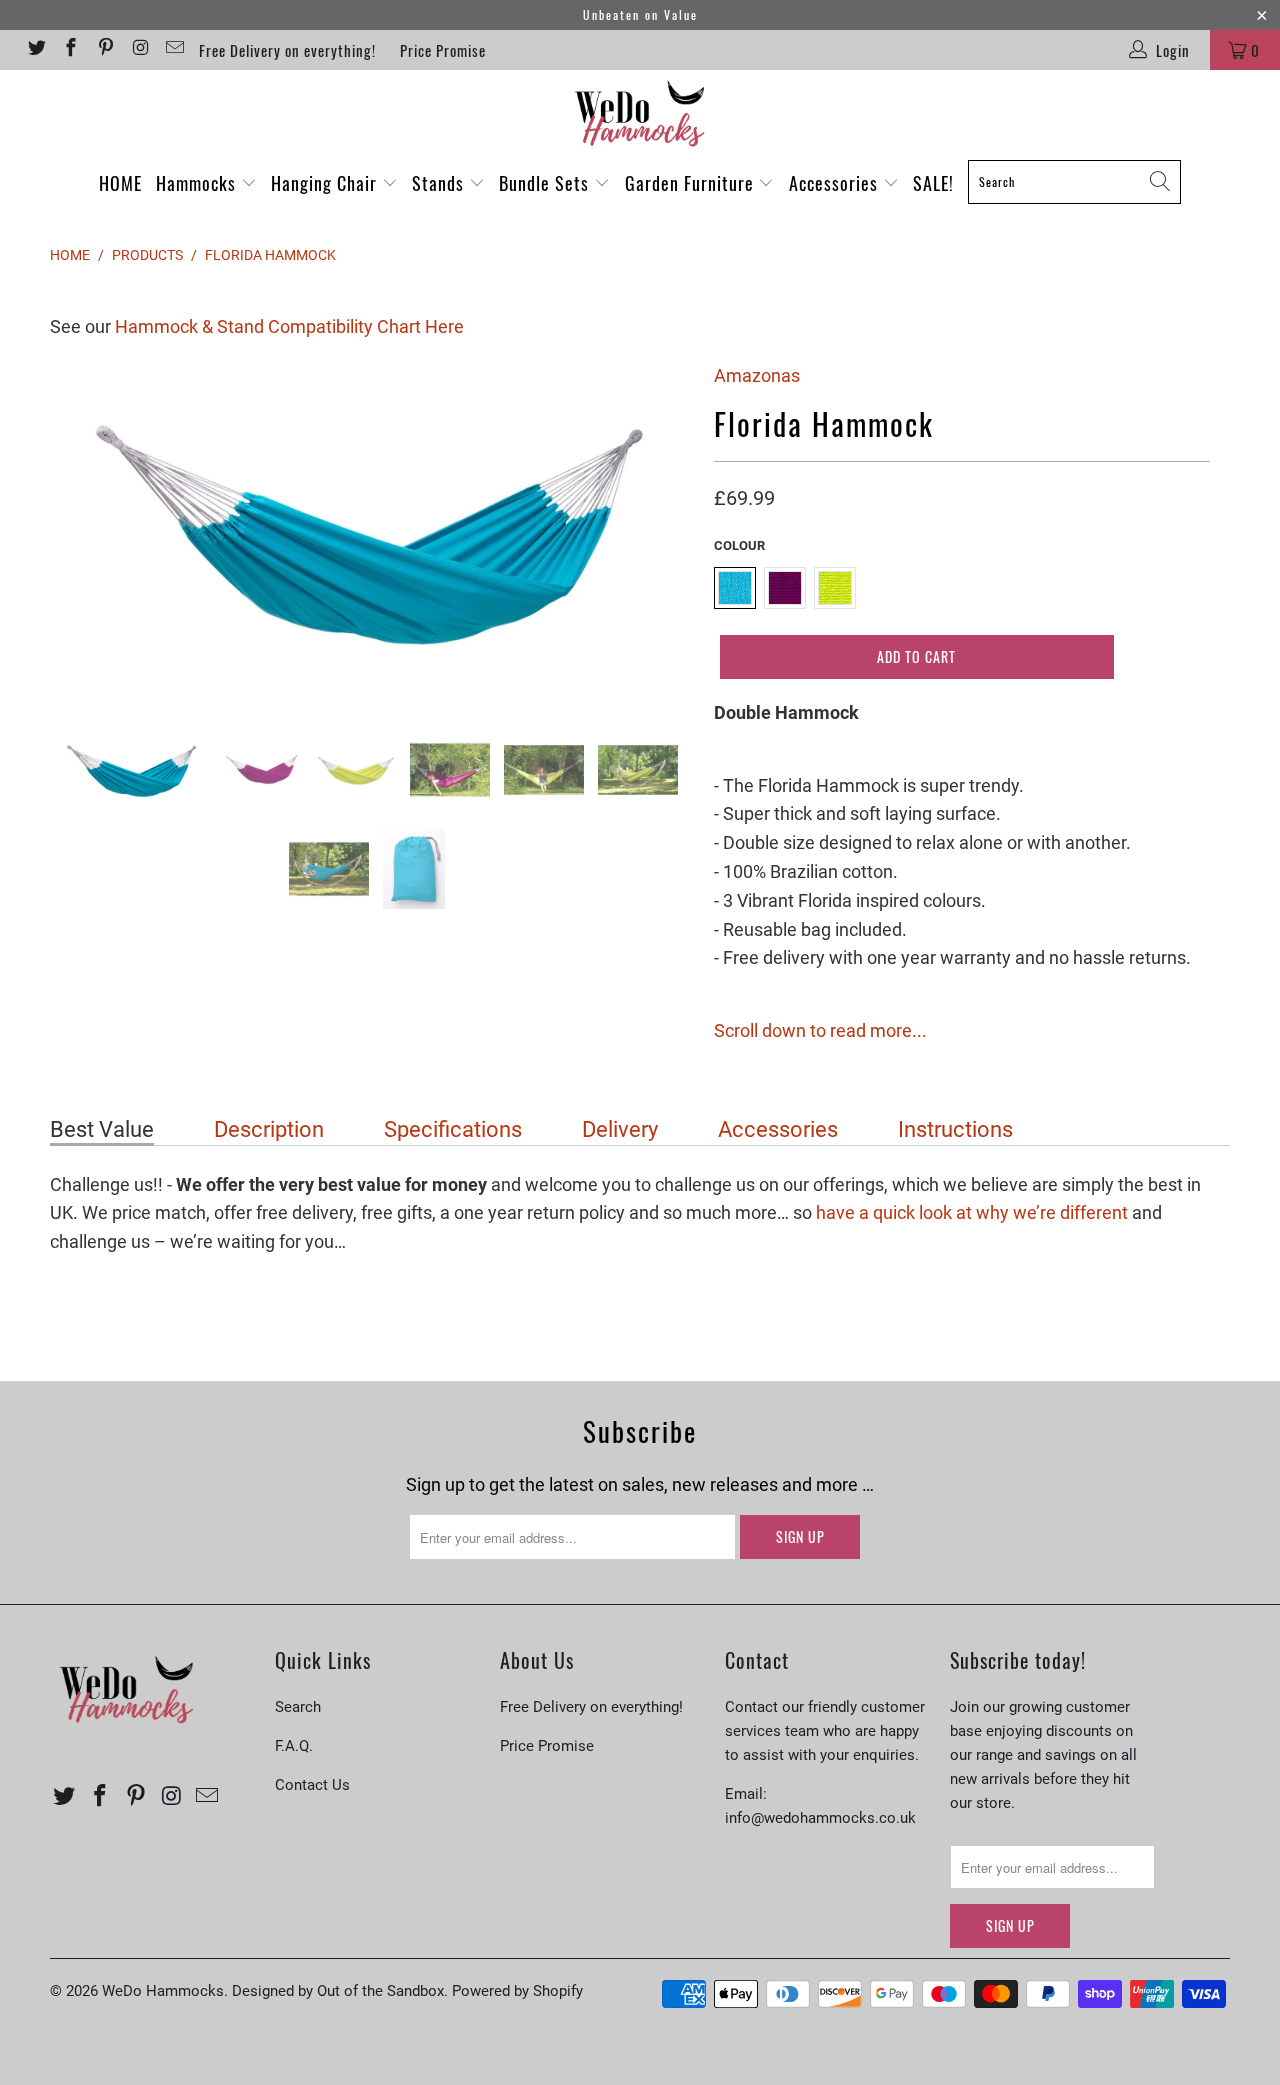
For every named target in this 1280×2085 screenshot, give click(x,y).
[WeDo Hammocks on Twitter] (35, 50)
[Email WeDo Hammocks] (174, 50)
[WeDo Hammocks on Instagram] (139, 50)
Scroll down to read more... (820, 1030)
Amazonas (757, 375)
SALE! (933, 183)
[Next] (659, 531)
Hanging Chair (326, 183)
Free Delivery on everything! (287, 50)
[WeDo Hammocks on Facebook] (70, 50)
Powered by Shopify (517, 1991)
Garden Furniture (692, 183)
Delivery (620, 1129)
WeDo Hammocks (163, 1991)
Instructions (955, 1129)
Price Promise (443, 50)
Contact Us (312, 1785)
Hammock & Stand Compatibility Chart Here (289, 326)
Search (298, 1707)
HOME (120, 183)
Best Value (102, 1129)
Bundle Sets (546, 183)
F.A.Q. (294, 1746)
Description (269, 1129)
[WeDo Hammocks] (640, 113)
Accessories (836, 183)
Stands (440, 183)
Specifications (453, 1129)
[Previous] (84, 531)
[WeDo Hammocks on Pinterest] (104, 50)
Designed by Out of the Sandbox (338, 1991)
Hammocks (198, 183)
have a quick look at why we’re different (972, 1212)
